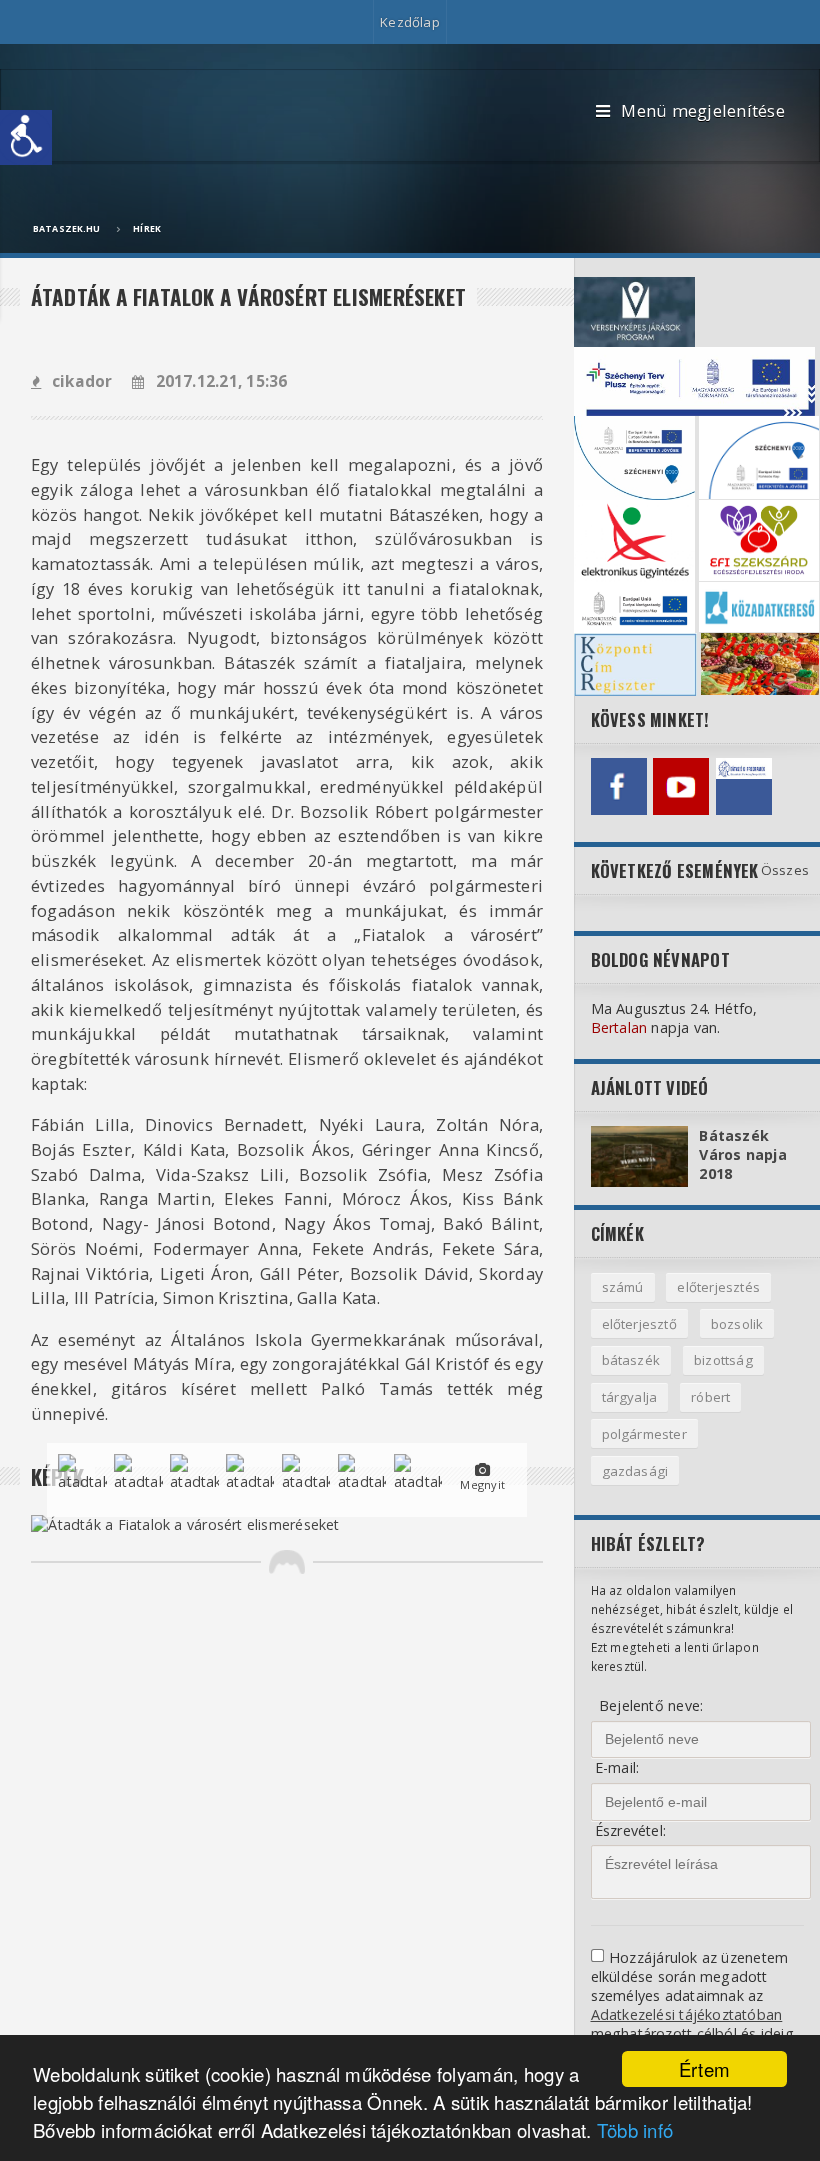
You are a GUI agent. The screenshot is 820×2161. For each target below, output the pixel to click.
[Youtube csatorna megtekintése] (681, 786)
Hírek (147, 229)
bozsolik (737, 1324)
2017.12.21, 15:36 (221, 381)
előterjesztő (639, 1324)
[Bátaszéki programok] (744, 786)
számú (623, 1287)
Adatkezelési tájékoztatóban (687, 2014)
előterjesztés (718, 1287)
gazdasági (635, 1471)
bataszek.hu (66, 229)
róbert (710, 1397)
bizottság (723, 1360)
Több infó (635, 2130)
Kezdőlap (410, 22)
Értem (704, 2069)
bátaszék (631, 1360)
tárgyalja (630, 1397)
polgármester (644, 1434)
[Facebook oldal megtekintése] (619, 786)
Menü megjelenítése (702, 110)
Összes (785, 870)
